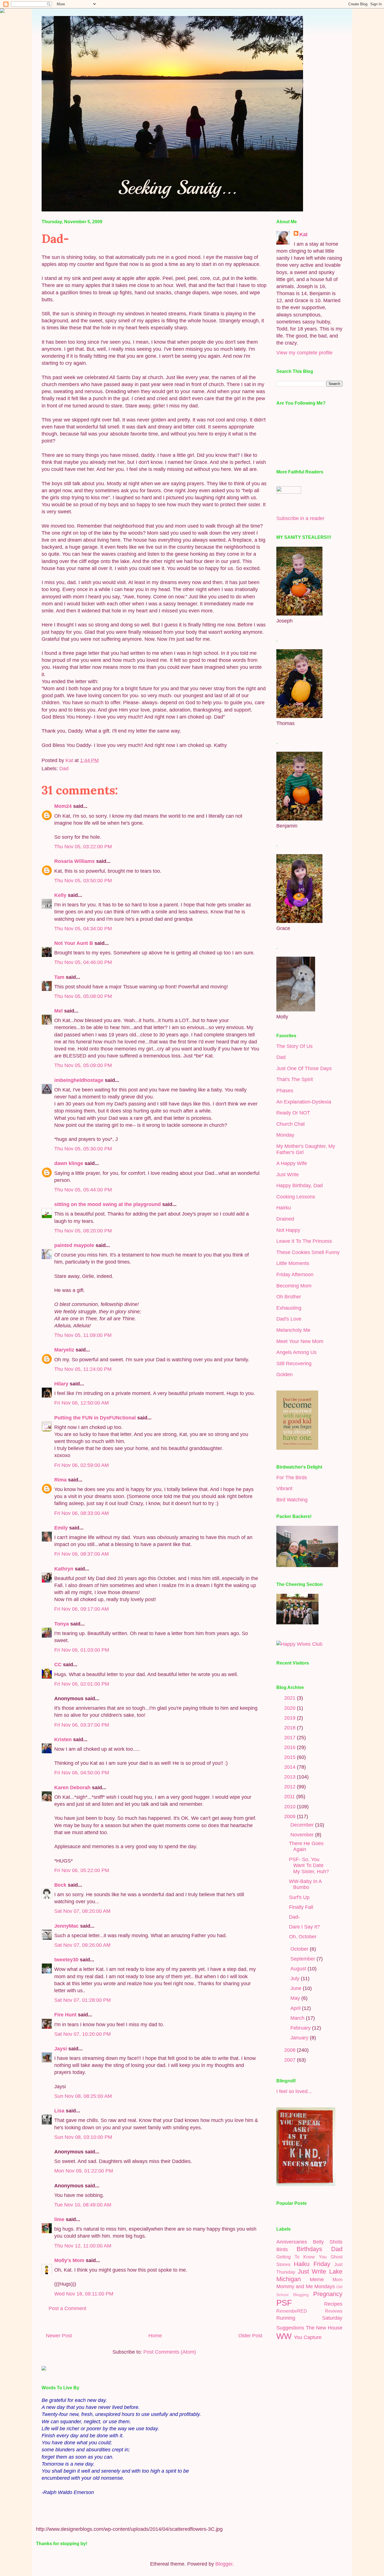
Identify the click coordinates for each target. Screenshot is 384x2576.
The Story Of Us (294, 1046)
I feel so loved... (294, 2091)
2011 (290, 1797)
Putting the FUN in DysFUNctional (95, 1418)
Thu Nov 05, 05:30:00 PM (83, 1149)
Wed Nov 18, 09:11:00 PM (84, 2294)
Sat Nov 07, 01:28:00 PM (83, 2000)
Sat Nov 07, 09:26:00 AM (82, 1945)
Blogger (224, 2564)
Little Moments (293, 1263)
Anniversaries (292, 2242)
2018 (291, 1728)
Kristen (63, 1740)
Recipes (333, 2304)
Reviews (334, 2311)
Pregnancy (328, 2294)
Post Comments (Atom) (170, 2352)
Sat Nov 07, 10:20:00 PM (83, 2034)
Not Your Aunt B (74, 943)
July (296, 1978)
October (300, 1949)
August (299, 1969)
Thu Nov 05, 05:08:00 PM (83, 996)
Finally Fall (301, 1907)
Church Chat (291, 1124)
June (297, 1988)
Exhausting (289, 1308)
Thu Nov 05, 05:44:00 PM (83, 1190)
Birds (282, 2249)
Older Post (250, 2336)
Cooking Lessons (296, 1197)
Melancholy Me (293, 1330)
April (296, 2008)
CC (58, 1665)
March (298, 2018)
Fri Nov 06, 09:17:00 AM (82, 1609)
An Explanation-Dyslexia (304, 1102)
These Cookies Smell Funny (308, 1252)
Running (286, 2318)
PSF (284, 2303)
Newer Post (59, 2336)
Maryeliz (64, 1350)
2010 (291, 1807)
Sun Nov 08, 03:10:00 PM (83, 2137)
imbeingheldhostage (79, 1080)
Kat (303, 234)
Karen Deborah (72, 1788)
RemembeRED (292, 2311)
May (296, 1998)
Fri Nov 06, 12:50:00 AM (82, 1403)
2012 (291, 1787)
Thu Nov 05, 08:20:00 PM (83, 1231)
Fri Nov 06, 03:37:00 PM (82, 1725)
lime (59, 2219)
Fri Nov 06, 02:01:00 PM (82, 1684)
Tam (59, 977)
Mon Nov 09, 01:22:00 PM (84, 2171)
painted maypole (74, 1245)
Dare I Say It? (304, 1927)
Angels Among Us (296, 1352)
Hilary (61, 1384)
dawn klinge (69, 1163)
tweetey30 (66, 1960)
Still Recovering (294, 1364)
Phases (285, 1091)
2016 (291, 1747)
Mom (337, 2279)
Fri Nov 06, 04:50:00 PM (82, 1773)
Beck (60, 1885)
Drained (285, 1219)
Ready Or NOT (293, 1113)
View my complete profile (304, 353)
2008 (291, 2050)
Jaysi (61, 2049)
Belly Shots (328, 2242)
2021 (291, 1698)
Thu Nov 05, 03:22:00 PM (83, 847)
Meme (317, 2279)
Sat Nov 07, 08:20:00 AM (82, 1911)
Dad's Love (289, 1319)
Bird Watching (292, 1500)
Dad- (294, 1917)
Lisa (59, 2111)
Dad (64, 769)
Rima (60, 1480)
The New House (324, 2328)
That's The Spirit (295, 1079)
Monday (285, 1135)
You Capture (308, 2337)
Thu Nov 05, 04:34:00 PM (83, 929)
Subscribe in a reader (300, 518)
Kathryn (64, 1569)
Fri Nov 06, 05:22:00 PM (82, 1870)
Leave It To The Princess (304, 1241)
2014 (291, 1767)
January (300, 2038)
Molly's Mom (69, 2260)
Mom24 (63, 806)
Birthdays (309, 2249)
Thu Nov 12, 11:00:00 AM (83, 2246)
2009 (291, 1816)
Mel (58, 1011)
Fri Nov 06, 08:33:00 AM (82, 1513)
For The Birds (292, 1478)
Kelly (60, 895)
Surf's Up (299, 1897)
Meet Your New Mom (300, 1341)
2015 (291, 1757)
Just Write (288, 1175)
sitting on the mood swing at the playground (108, 1204)
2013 (291, 1777)
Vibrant (284, 1488)
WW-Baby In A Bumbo (305, 1884)
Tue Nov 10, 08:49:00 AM (83, 2205)
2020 (291, 1708)
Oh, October (303, 1937)
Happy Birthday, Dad (300, 1186)
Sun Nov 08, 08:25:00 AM (83, 2096)
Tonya (62, 1624)
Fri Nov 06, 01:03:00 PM (82, 1650)
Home (155, 2336)
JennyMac (66, 1926)
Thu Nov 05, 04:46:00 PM (83, 962)
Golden (284, 1374)
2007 (291, 2060)
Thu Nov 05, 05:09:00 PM (83, 1065)
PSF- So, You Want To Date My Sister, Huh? (309, 1865)
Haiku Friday (312, 2264)
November (303, 1835)
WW (284, 2336)
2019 (291, 1718)
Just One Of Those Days (304, 1068)
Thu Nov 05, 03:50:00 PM (83, 881)
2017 (291, 1738)
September (303, 1959)
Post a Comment (67, 2308)
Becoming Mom (294, 1286)
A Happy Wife (292, 1163)
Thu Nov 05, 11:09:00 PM (83, 1335)
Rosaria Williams (74, 861)
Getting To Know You (301, 2257)
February (301, 2028)
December (303, 1825)
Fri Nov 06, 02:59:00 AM (82, 1465)
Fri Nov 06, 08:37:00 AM (82, 1554)
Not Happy (288, 1230)
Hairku (284, 1208)
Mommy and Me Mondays (306, 2287)
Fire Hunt (65, 2015)
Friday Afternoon (295, 1275)
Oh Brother (289, 1297)
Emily (61, 1528)
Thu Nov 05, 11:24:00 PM (83, 1369)
